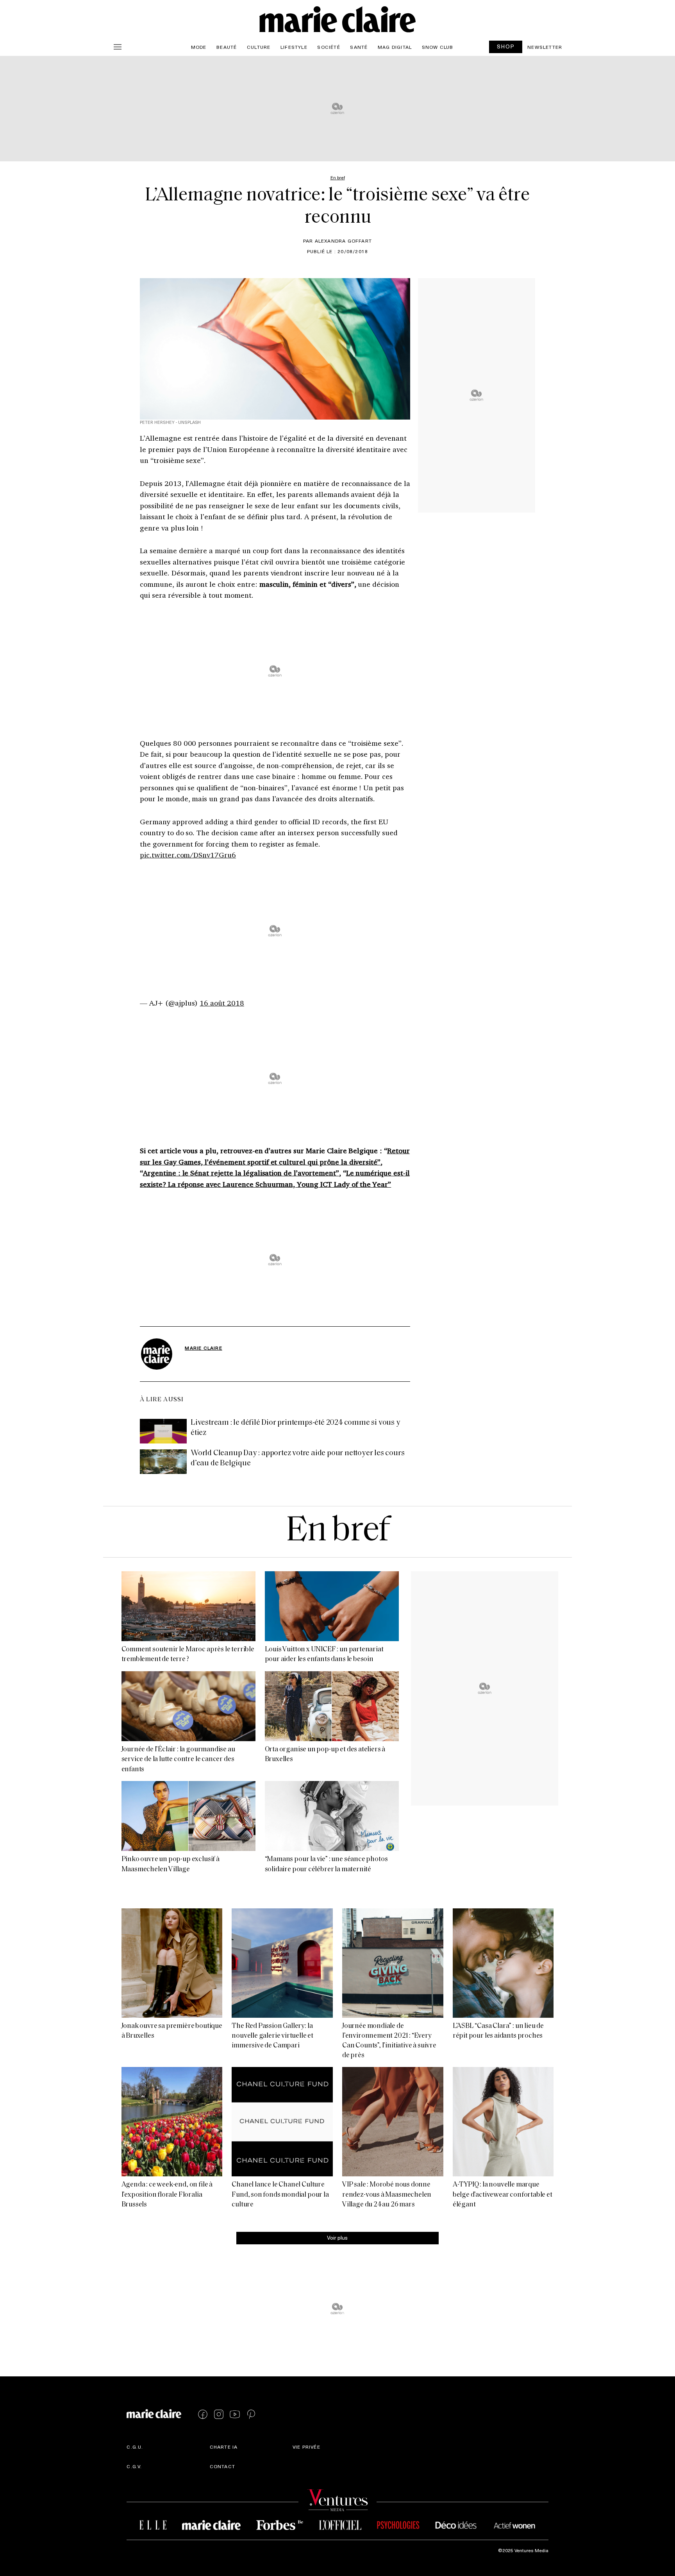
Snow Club (438, 47)
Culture (259, 47)
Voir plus (337, 2237)
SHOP (506, 46)
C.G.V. (134, 2466)
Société (329, 47)
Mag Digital (395, 47)
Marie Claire (203, 1348)
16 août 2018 (222, 1003)
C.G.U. (135, 2447)
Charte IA (224, 2447)
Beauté (227, 47)
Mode (199, 47)
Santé (359, 47)
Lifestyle (294, 47)
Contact (222, 2466)
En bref (337, 1532)
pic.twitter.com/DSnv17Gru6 (188, 855)
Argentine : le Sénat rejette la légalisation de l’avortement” (241, 1173)
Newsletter (545, 47)
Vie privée (306, 2447)
